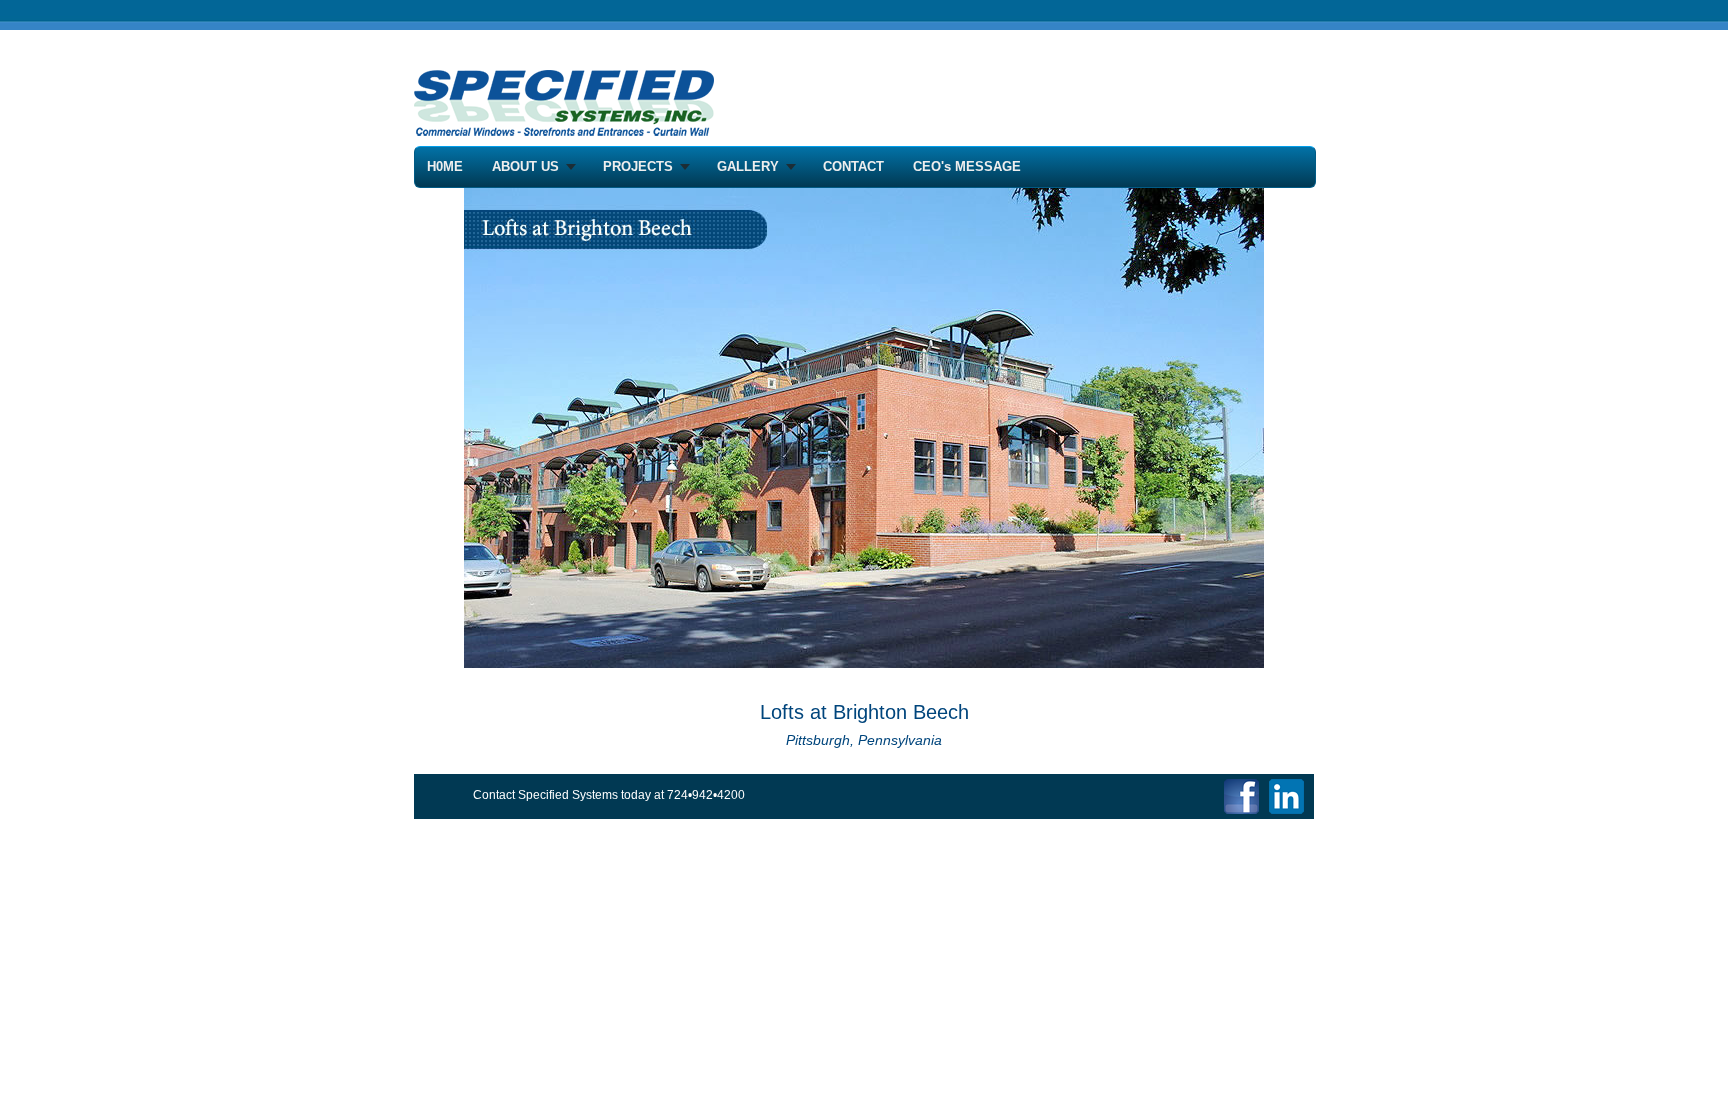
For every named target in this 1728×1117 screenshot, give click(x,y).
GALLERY (748, 166)
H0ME (445, 166)
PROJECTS (638, 166)
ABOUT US (525, 166)
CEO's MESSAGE (967, 166)
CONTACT (853, 166)
